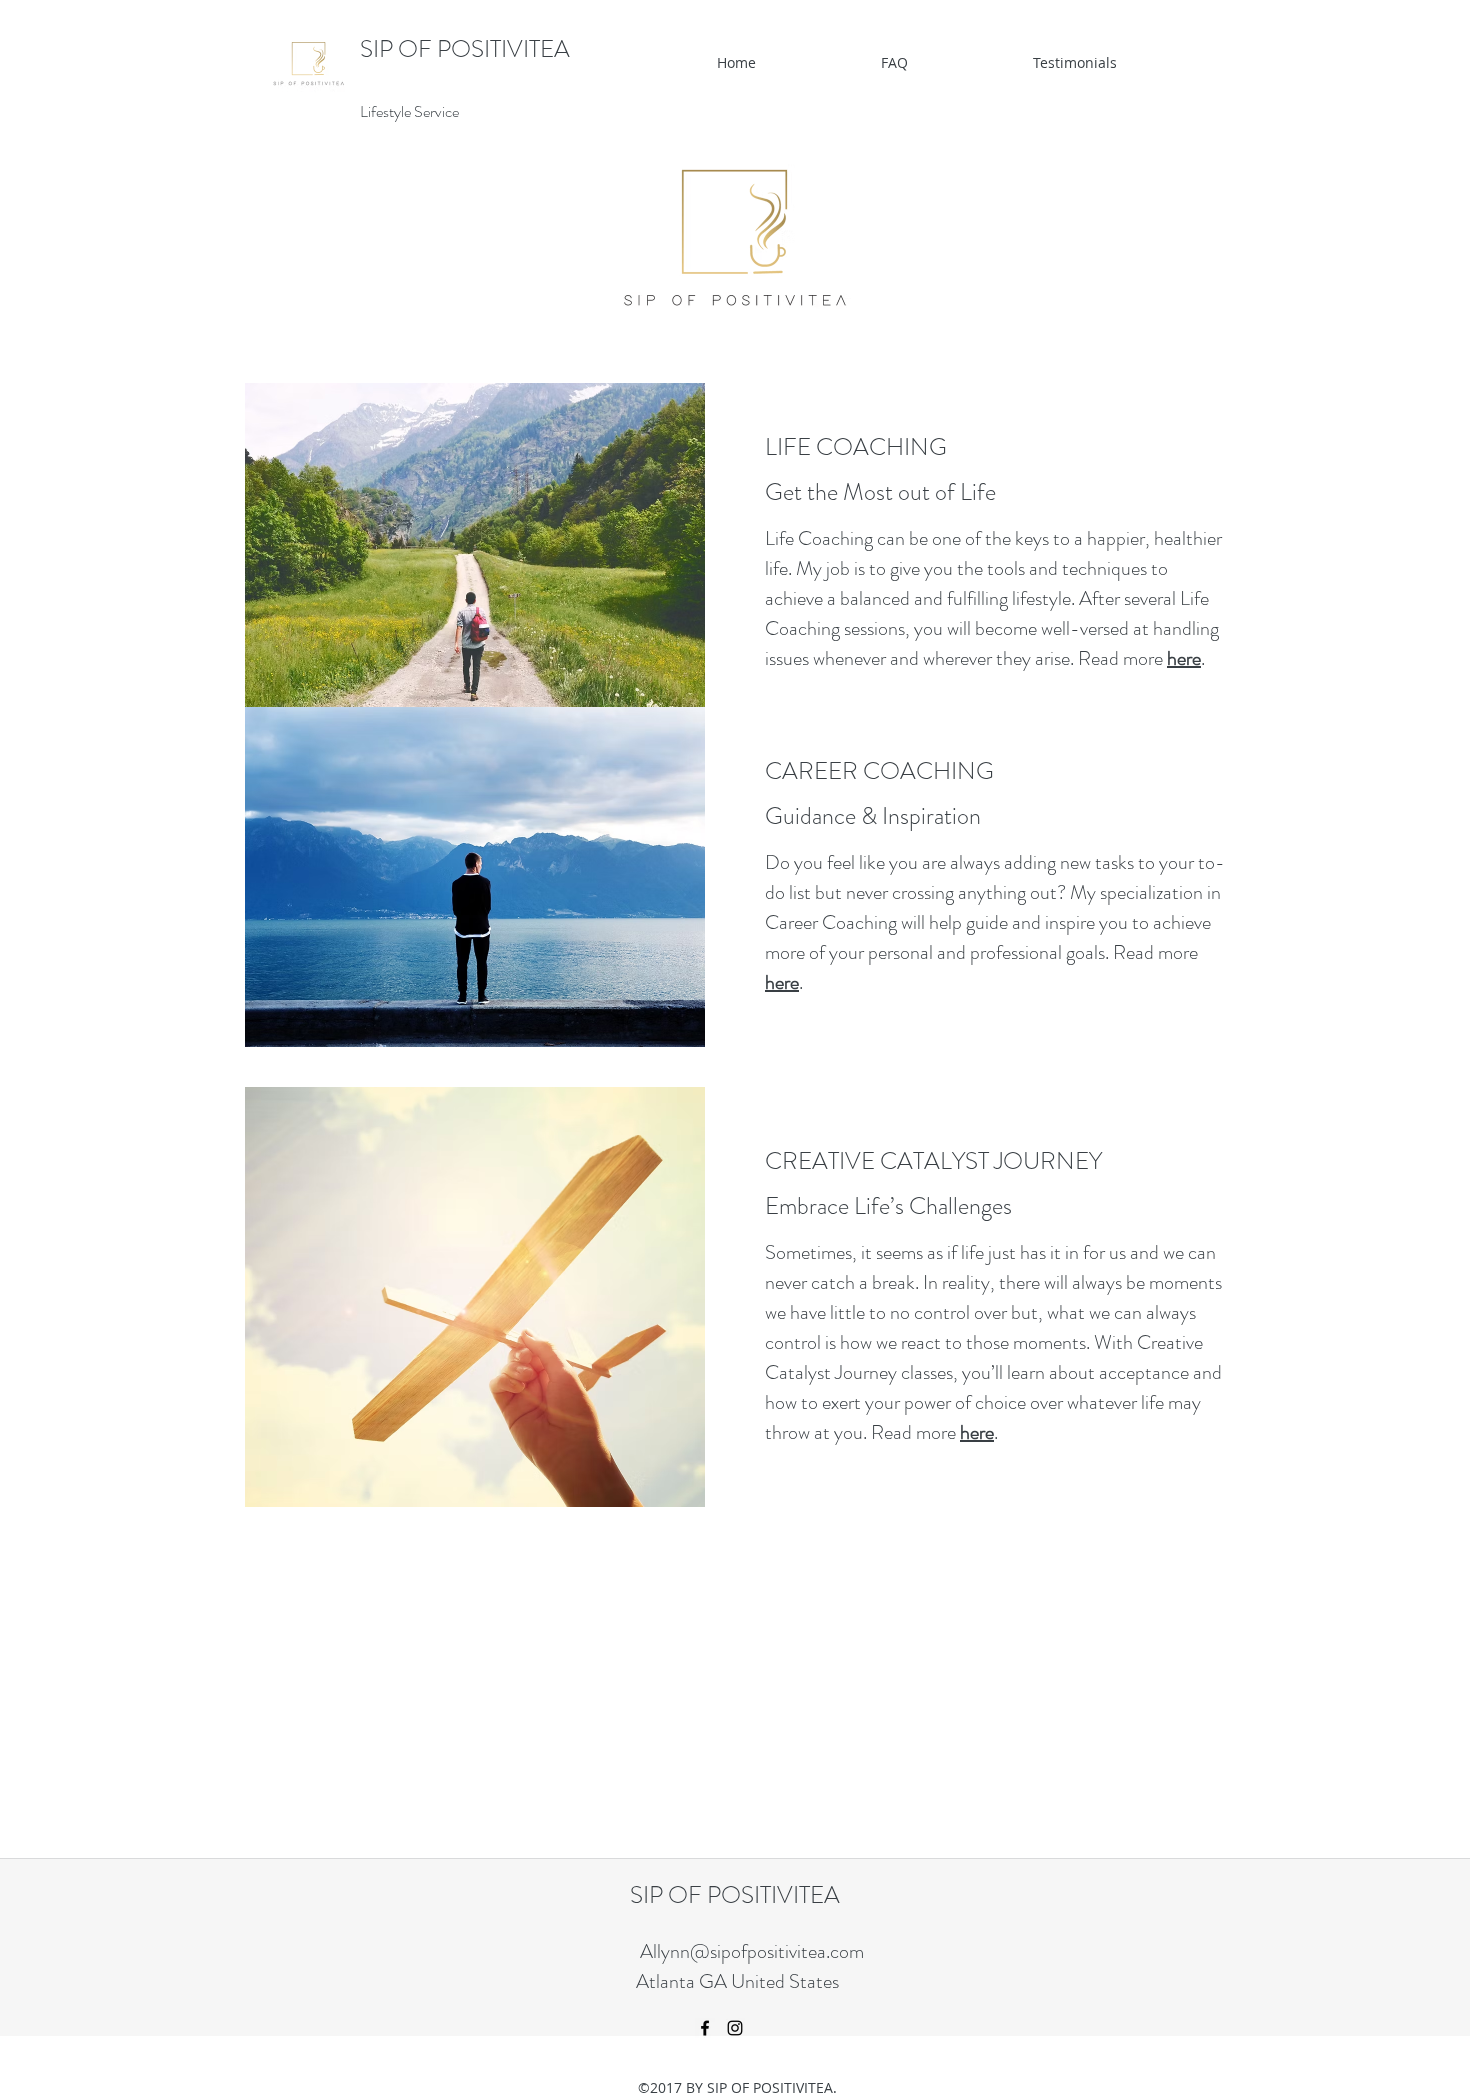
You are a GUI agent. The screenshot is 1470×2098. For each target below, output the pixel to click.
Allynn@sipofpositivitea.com (752, 1951)
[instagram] (735, 2028)
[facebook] (705, 2028)
